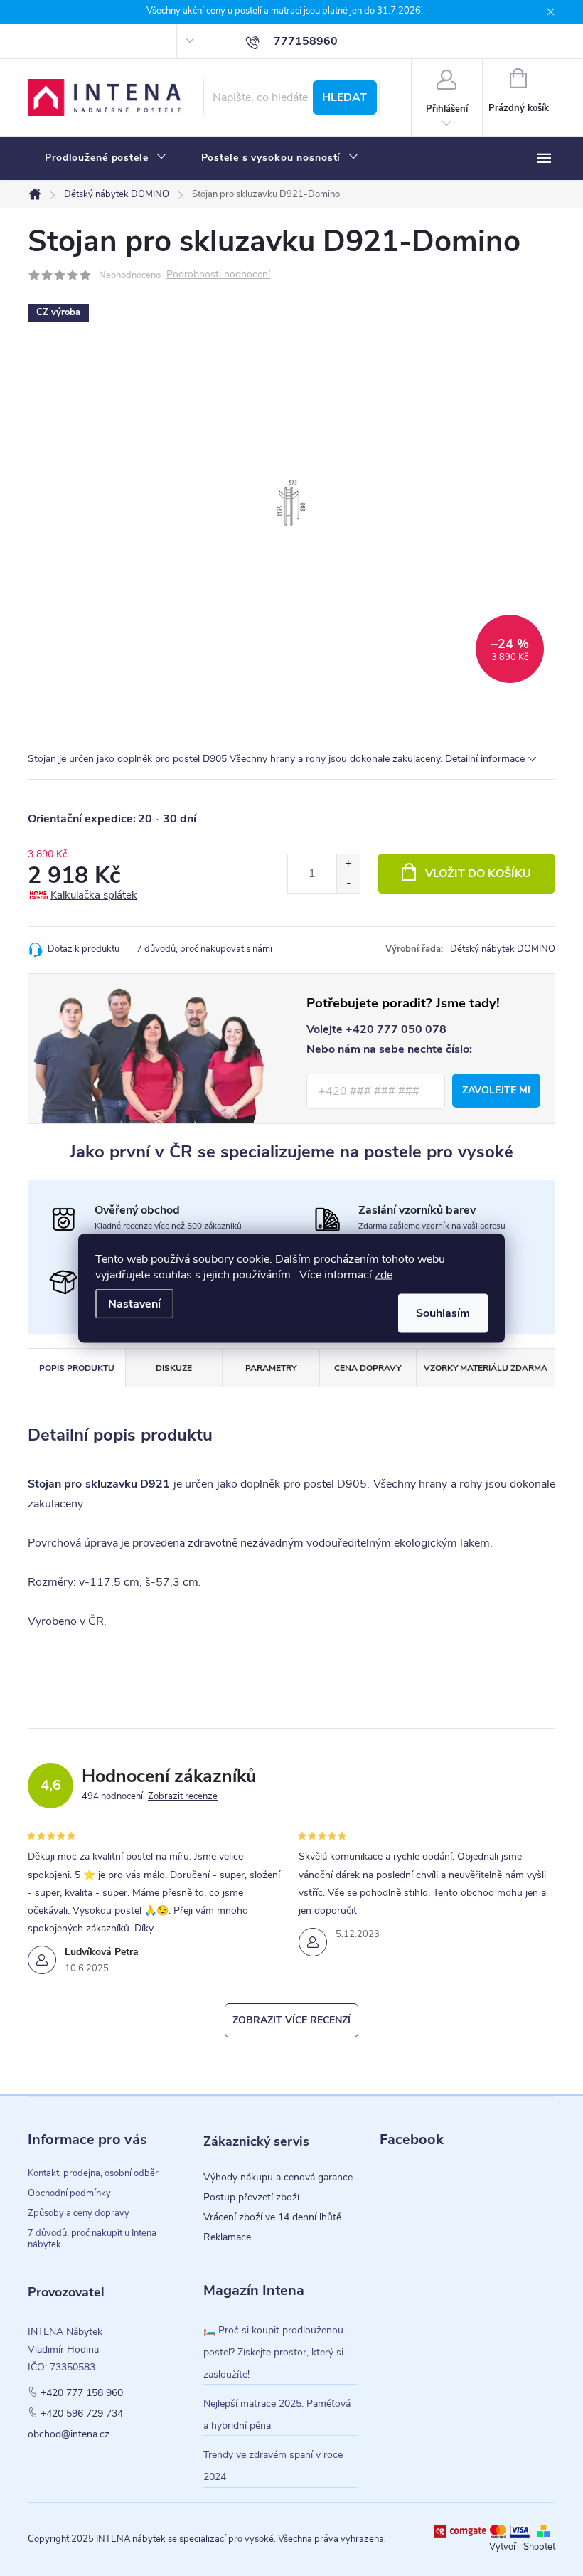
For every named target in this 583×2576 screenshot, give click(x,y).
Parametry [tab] (271, 1368)
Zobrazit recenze (183, 1796)
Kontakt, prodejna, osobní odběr (93, 2173)
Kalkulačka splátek (94, 895)
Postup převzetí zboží (251, 2198)
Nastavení (134, 1303)
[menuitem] (106, 158)
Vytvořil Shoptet (522, 2547)
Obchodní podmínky (69, 2193)
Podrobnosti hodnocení (218, 275)
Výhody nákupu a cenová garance (278, 2178)
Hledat (344, 97)
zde (384, 1274)
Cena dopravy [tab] (368, 1368)
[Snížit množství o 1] (348, 883)
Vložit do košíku (478, 874)
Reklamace (227, 2237)
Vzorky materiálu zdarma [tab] (486, 1368)
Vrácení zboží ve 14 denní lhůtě (272, 2217)
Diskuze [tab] (174, 1368)
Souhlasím (443, 1313)
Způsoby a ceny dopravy (79, 2213)
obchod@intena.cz (69, 2434)
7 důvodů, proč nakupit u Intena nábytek (92, 2239)
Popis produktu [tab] (77, 1368)
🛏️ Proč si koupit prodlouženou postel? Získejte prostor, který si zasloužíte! (273, 2352)
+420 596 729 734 (82, 2414)
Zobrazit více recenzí (291, 2020)
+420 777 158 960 (82, 2393)
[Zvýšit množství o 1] (348, 864)
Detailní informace (485, 759)
